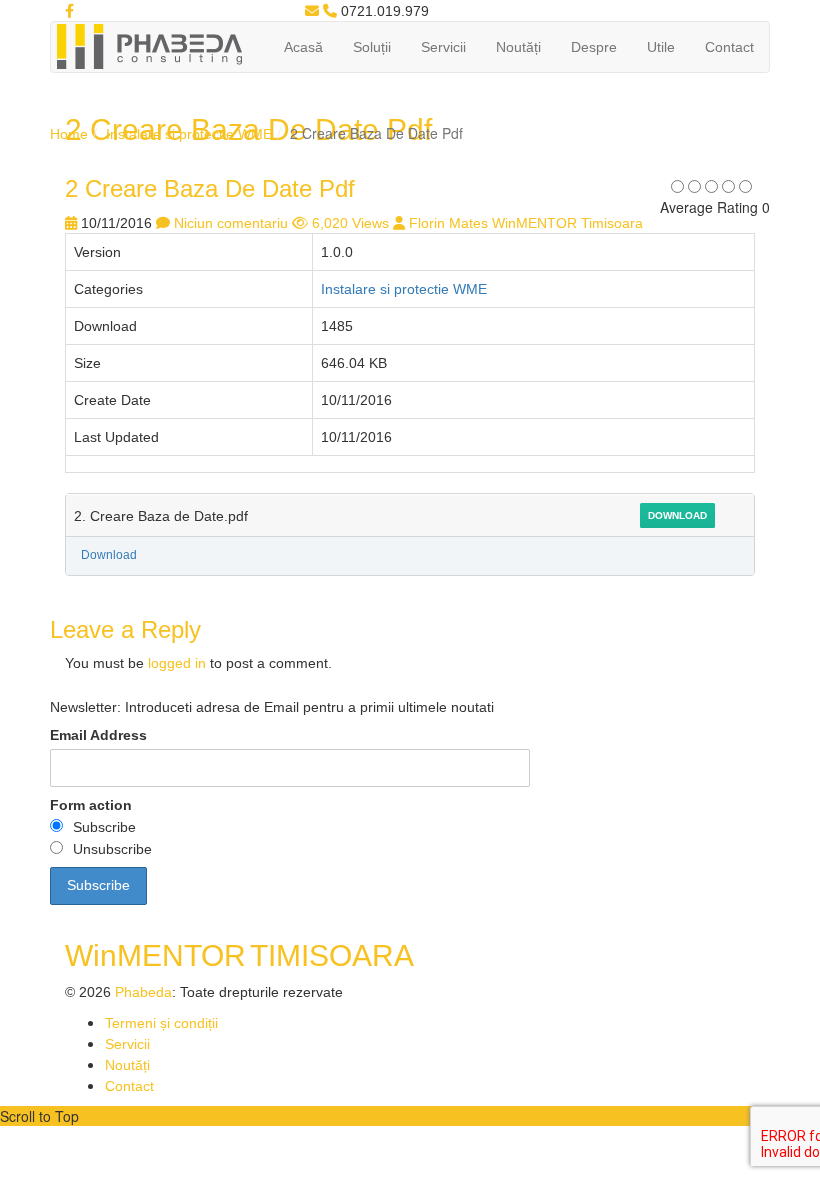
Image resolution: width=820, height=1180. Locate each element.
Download (677, 515)
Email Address (98, 735)
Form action (91, 805)
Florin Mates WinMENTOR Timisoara (526, 223)
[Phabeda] (149, 45)
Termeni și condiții (161, 1023)
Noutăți (518, 47)
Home (69, 134)
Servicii (443, 47)
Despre (594, 47)
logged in (177, 663)
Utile (661, 47)
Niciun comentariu (231, 223)
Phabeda (143, 992)
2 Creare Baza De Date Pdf (210, 188)
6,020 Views (350, 223)
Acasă (303, 47)
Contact (729, 47)
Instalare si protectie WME (189, 134)
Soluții (372, 47)
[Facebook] (69, 11)
